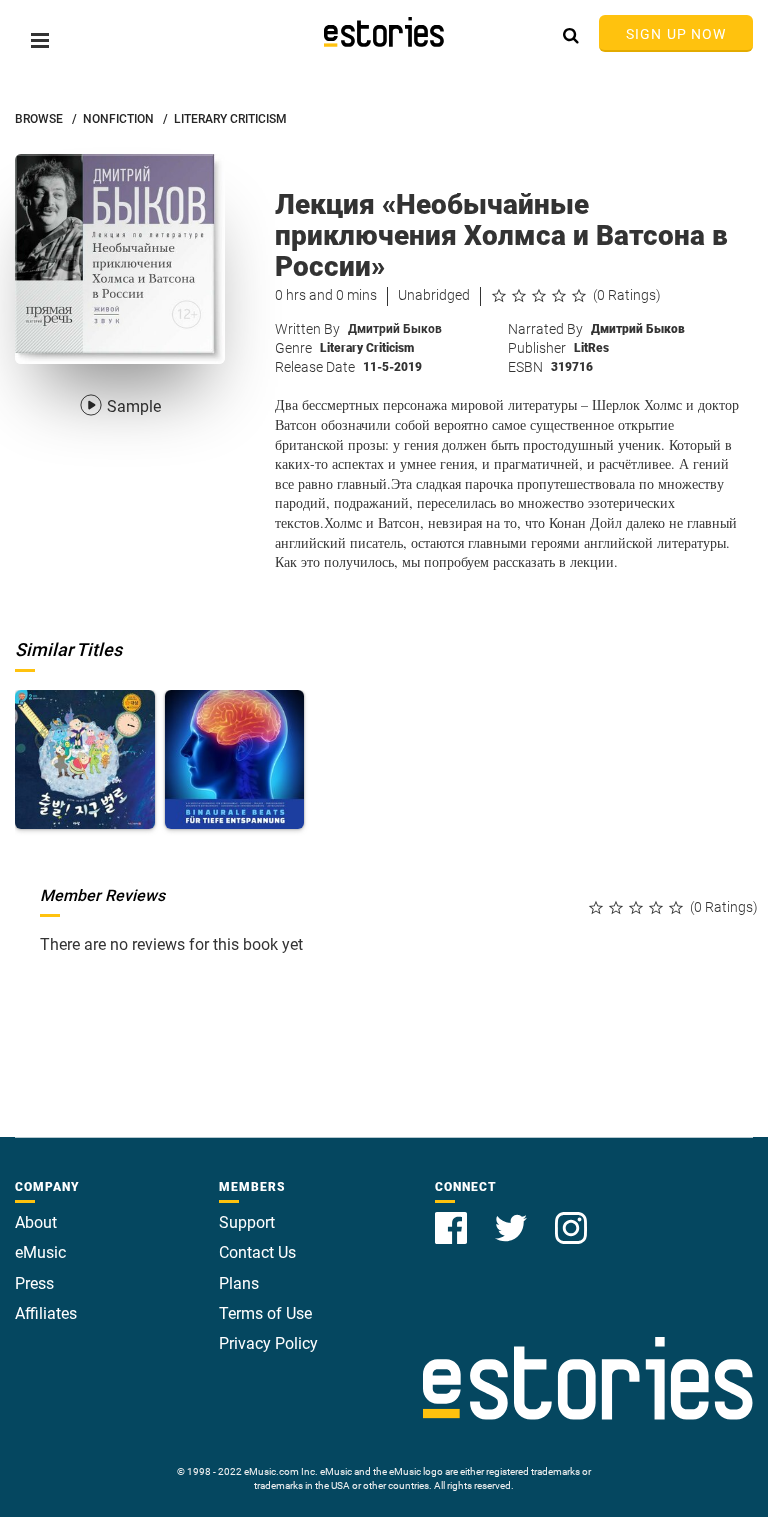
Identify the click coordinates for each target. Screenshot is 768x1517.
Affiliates (46, 1313)
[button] (40, 40)
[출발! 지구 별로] (85, 760)
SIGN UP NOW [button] (676, 34)
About (36, 1222)
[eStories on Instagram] (571, 1216)
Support (247, 1222)
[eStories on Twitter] (513, 1216)
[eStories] (384, 32)
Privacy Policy (268, 1343)
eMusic (40, 1252)
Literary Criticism (367, 348)
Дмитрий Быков (395, 329)
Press (34, 1283)
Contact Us (257, 1252)
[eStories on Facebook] (453, 1216)
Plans (239, 1283)
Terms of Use (265, 1313)
